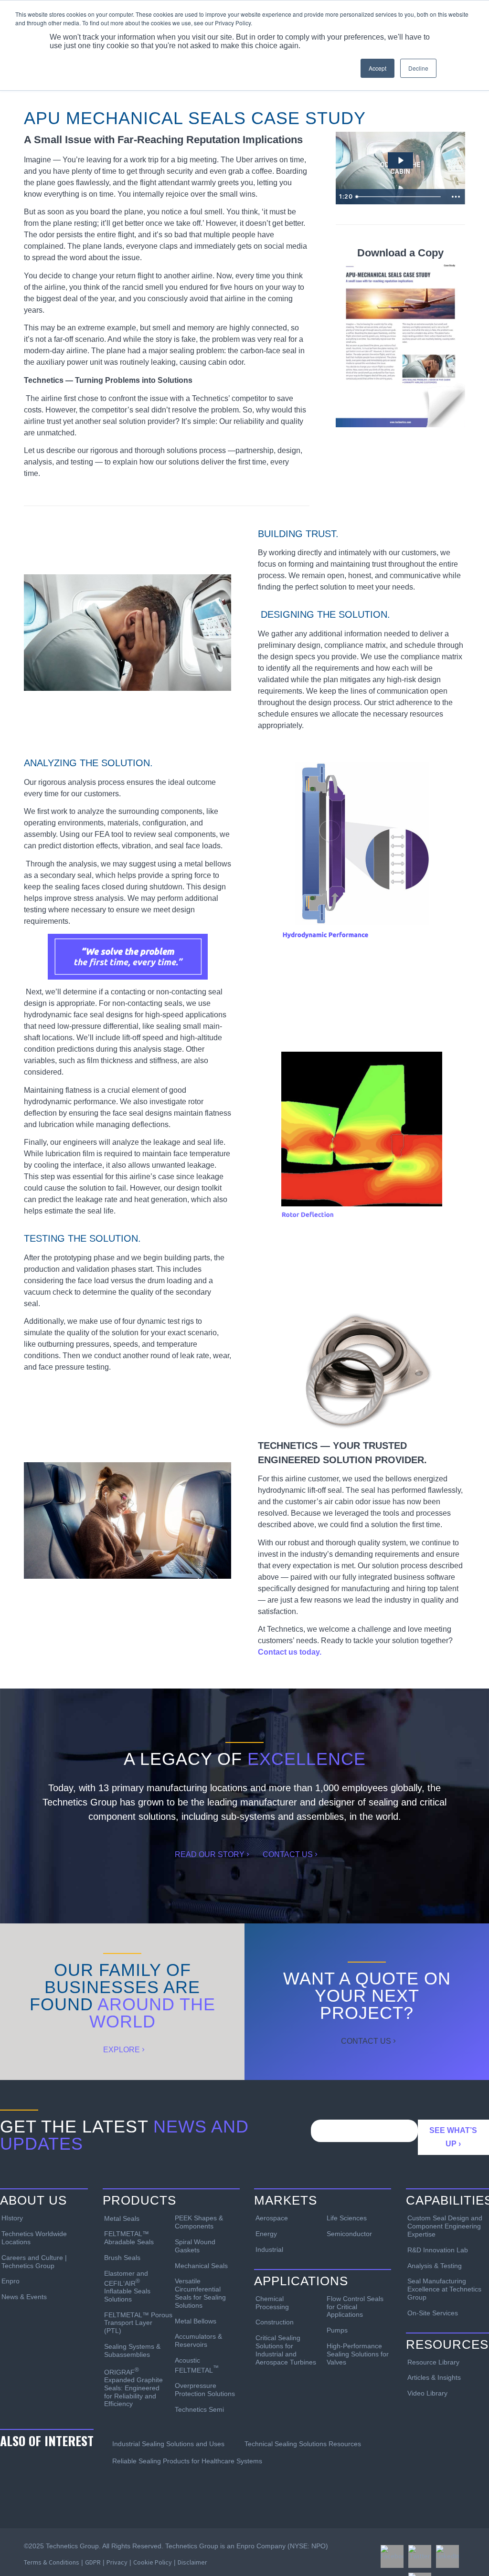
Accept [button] (377, 68)
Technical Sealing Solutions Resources (303, 2444)
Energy (266, 2234)
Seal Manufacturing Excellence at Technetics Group (444, 2289)
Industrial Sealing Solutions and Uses (168, 2444)
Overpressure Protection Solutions (205, 2390)
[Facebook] (392, 2556)
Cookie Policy (153, 2562)
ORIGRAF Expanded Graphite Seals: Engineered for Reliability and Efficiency (133, 2387)
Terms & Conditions (52, 2562)
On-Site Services (433, 2313)
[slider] (399, 197)
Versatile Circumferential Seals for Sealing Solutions (200, 2293)
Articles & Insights (434, 2377)
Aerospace (272, 2218)
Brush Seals (122, 2258)
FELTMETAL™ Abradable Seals (129, 2238)
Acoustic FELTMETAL (197, 2365)
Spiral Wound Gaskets (195, 2246)
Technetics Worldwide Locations (34, 2238)
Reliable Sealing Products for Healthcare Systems (187, 2461)
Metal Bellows (196, 2321)
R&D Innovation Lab (438, 2250)
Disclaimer (192, 2562)
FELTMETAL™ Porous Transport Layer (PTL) (136, 2323)
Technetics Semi (199, 2409)
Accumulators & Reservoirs (198, 2340)
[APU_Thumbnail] (400, 344)
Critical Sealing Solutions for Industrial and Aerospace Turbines (286, 2350)
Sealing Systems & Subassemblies (132, 2350)
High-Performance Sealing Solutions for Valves (358, 2354)
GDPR (93, 2562)
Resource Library (433, 2362)
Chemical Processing (272, 2303)
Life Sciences (347, 2218)
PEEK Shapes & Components (199, 2222)
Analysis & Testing (435, 2266)
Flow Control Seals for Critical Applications (355, 2307)
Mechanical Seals (201, 2266)
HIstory (12, 2218)
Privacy (117, 2562)
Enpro (11, 2281)
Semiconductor (349, 2234)
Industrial (269, 2249)
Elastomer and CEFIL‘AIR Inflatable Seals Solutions (127, 2286)
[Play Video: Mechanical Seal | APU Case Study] (400, 160)
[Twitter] (420, 2556)
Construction (275, 2322)
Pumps (337, 2330)
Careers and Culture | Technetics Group (34, 2262)
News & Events (24, 2297)
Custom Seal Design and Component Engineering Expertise (445, 2226)
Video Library (427, 2393)
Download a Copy (400, 253)
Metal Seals (122, 2218)
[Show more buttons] (456, 197)
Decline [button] (418, 68)
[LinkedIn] (447, 2556)
